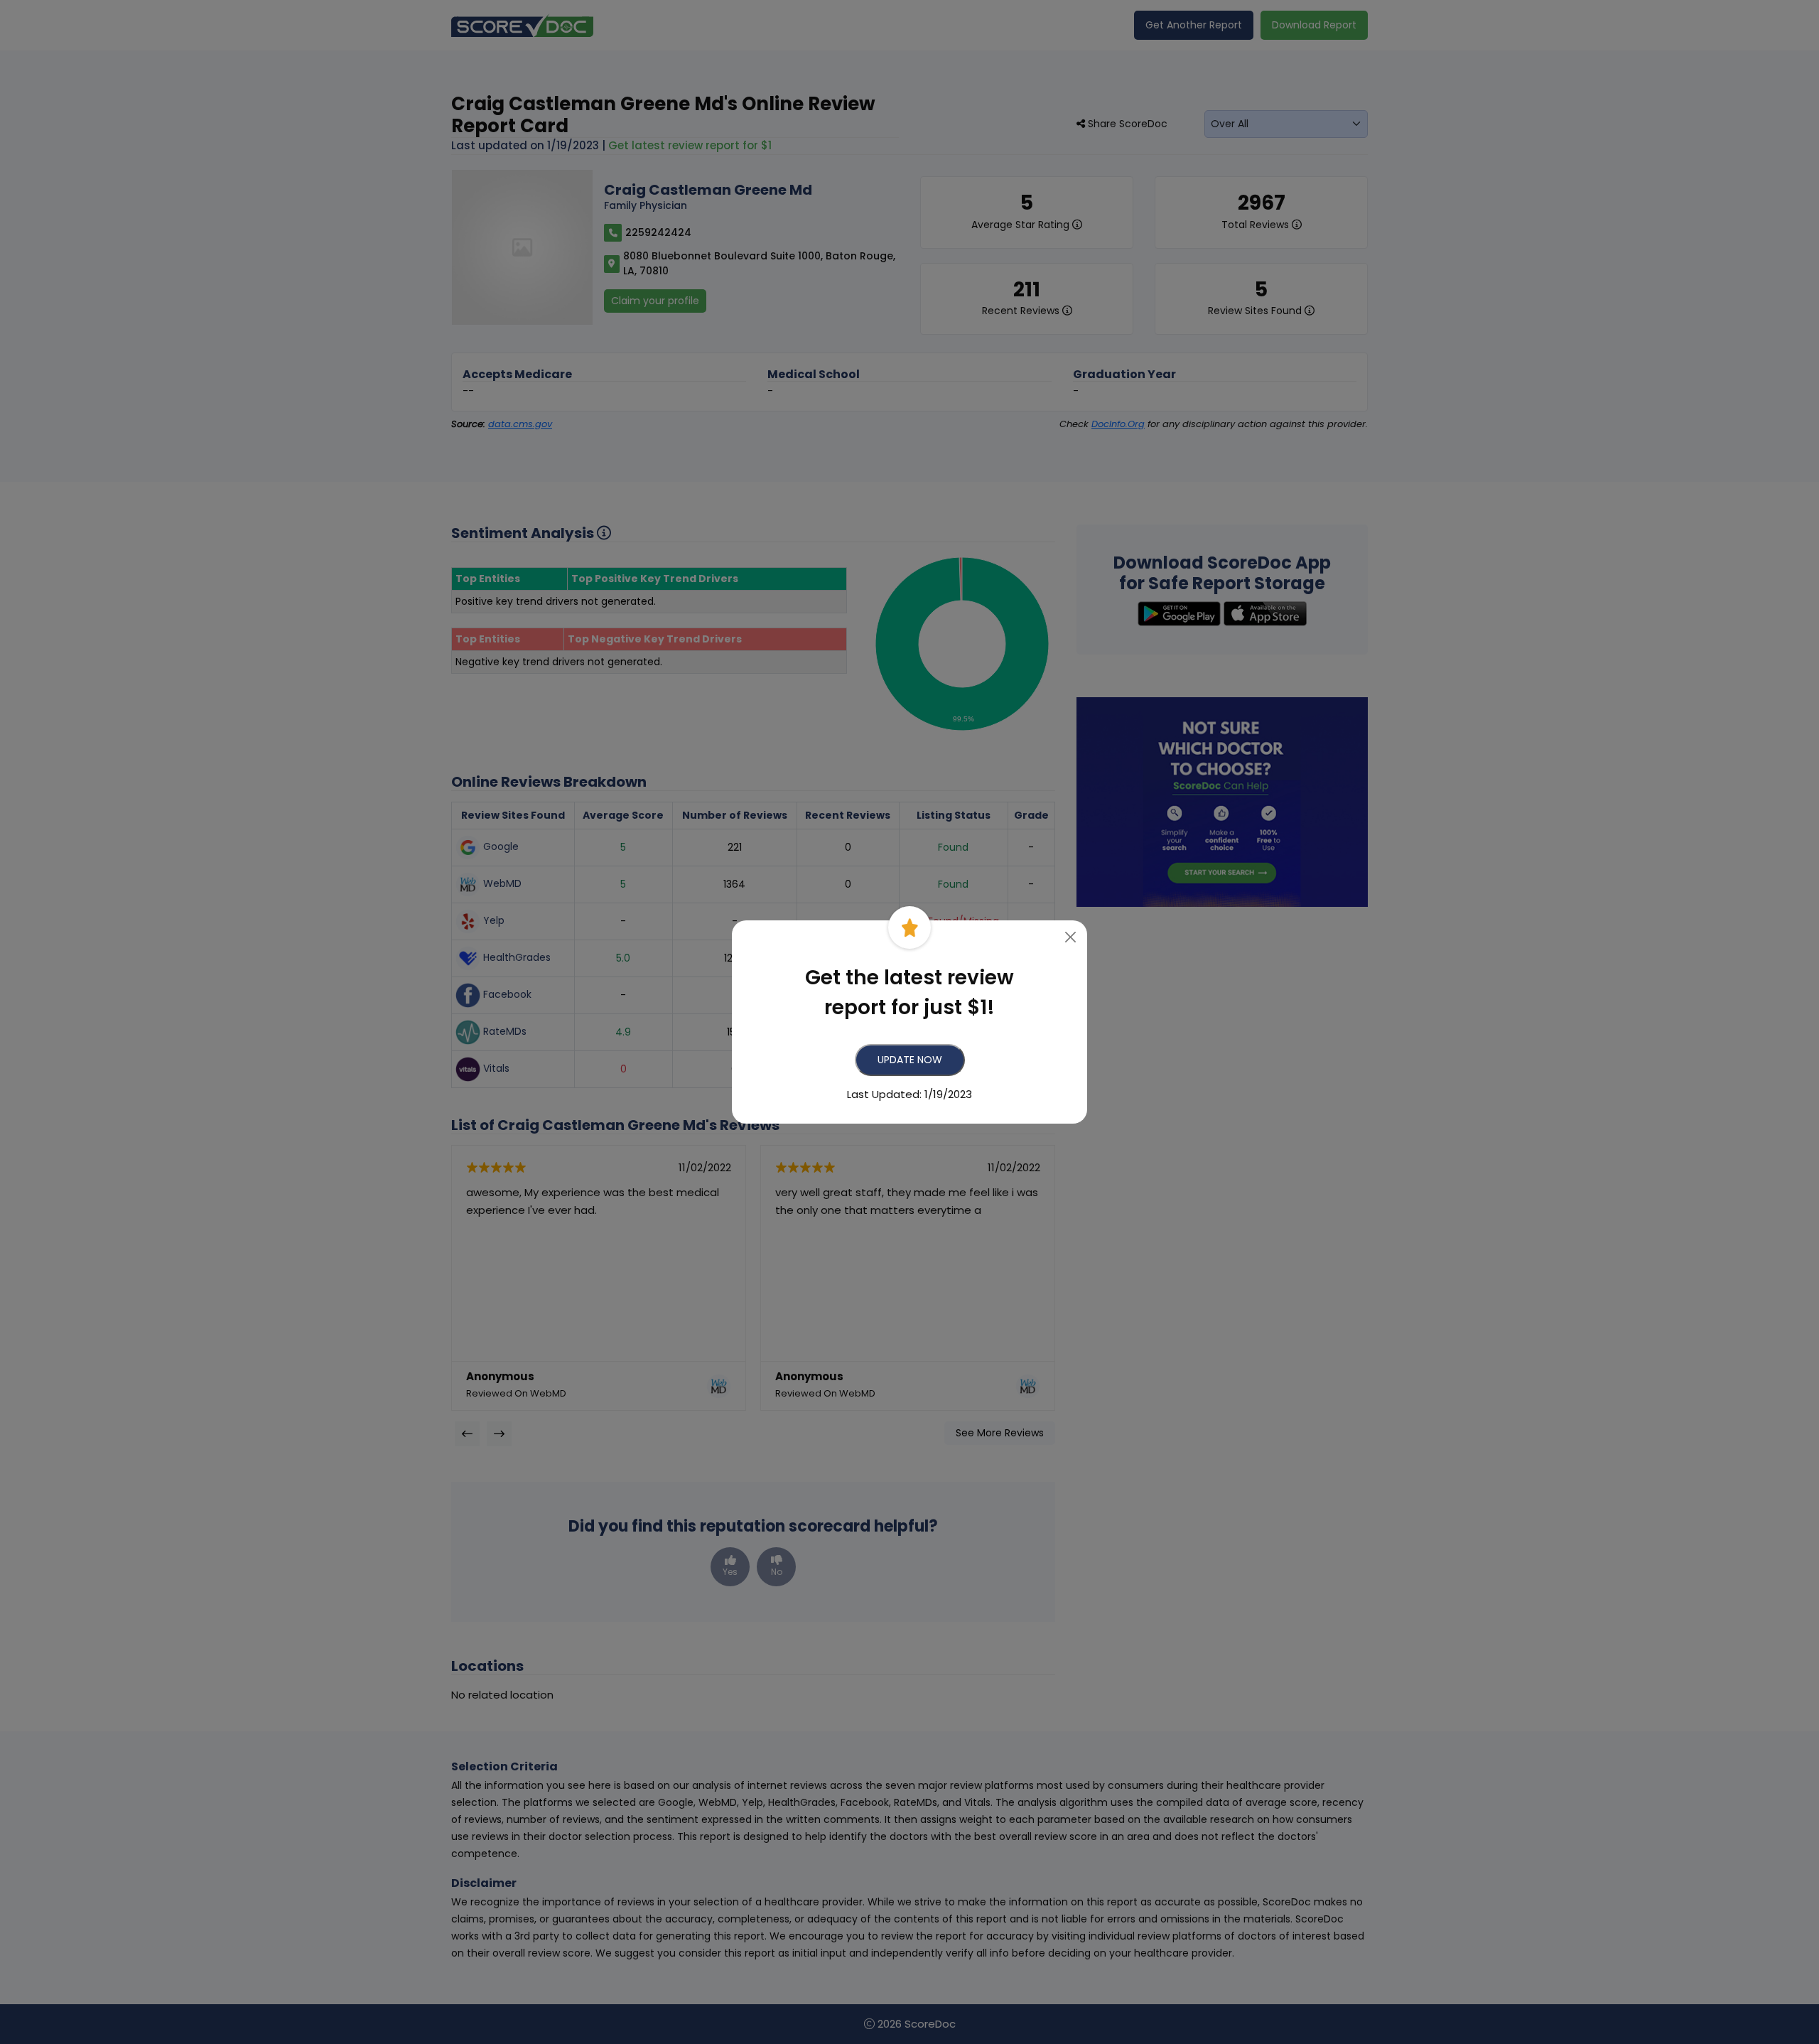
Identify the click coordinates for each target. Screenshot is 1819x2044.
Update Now (910, 1060)
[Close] (1071, 937)
